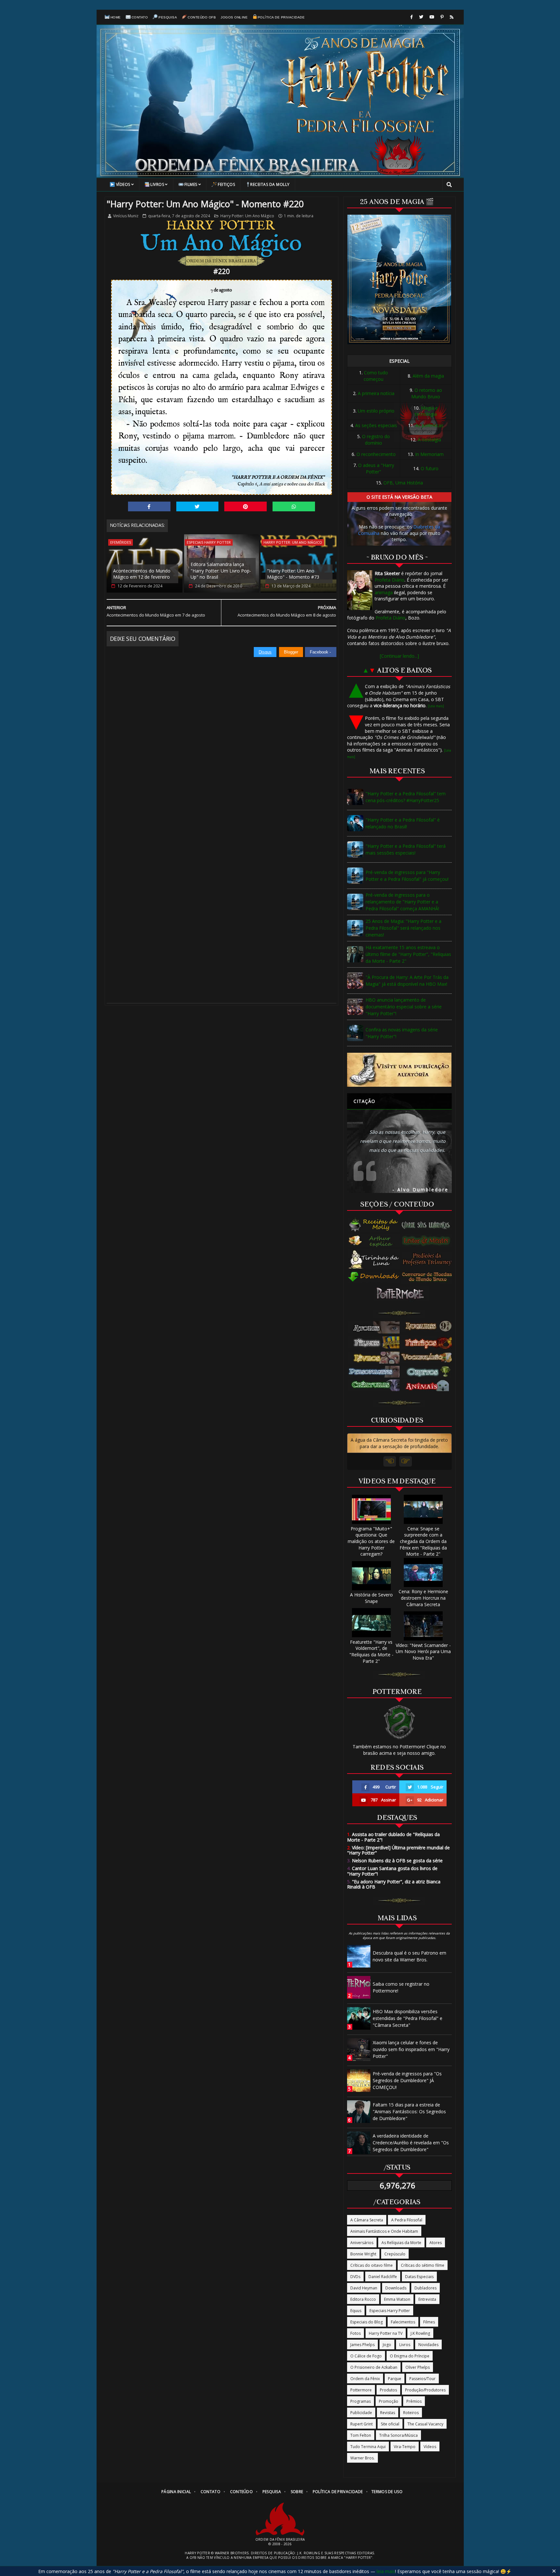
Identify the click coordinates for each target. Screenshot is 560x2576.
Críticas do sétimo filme (423, 2265)
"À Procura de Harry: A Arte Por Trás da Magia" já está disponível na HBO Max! (407, 981)
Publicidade (361, 2413)
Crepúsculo (395, 2254)
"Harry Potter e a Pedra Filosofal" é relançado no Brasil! (403, 823)
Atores (436, 2243)
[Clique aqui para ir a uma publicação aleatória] (399, 1070)
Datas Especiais (419, 2277)
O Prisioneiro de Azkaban (374, 2367)
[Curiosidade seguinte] (406, 1461)
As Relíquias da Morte (401, 2243)
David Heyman (364, 2288)
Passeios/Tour (422, 2379)
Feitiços (226, 184)
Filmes (191, 184)
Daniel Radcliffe (383, 2277)
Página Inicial (176, 2492)
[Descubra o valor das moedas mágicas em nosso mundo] (428, 1277)
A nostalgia (429, 440)
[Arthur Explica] (374, 1241)
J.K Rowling (420, 2333)
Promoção (389, 2401)
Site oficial (390, 2424)
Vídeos (123, 184)
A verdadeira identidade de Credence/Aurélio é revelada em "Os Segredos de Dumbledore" (411, 2143)
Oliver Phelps (418, 2367)
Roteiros (411, 2413)
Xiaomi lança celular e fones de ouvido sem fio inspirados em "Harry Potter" (411, 2049)
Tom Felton (361, 2435)
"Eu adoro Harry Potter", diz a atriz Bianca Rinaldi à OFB (394, 1884)
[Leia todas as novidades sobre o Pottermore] (402, 1294)
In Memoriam (429, 454)
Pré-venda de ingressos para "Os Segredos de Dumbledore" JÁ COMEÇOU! (407, 2080)
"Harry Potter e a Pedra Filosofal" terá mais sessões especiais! (406, 849)
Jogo (387, 2345)
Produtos (388, 2390)
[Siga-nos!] (421, 17)
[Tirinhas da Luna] (374, 1259)
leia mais (386, 2571)
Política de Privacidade (281, 17)
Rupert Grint (362, 2424)
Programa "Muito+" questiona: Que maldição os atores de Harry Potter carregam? (371, 1541)
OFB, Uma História (403, 483)
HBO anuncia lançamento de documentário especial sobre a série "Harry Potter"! (404, 1007)
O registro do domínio (376, 440)
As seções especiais (376, 425)
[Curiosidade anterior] (390, 1461)
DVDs (355, 2277)
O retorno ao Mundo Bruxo (427, 393)
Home (116, 17)
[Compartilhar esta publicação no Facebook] (149, 506)
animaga (384, 592)
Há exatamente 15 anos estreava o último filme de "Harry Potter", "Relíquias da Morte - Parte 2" (408, 954)
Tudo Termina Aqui (368, 2447)
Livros (157, 184)
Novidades (428, 2345)
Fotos (356, 2333)
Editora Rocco (363, 2299)
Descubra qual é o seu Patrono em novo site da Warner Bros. (409, 1956)
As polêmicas (429, 425)
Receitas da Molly (270, 184)
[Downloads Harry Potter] (374, 1277)
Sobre (297, 2492)
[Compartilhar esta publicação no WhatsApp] (294, 506)
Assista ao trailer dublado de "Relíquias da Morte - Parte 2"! (393, 1837)
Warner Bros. (362, 2458)
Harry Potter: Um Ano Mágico (247, 216)
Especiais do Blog (367, 2322)
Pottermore (361, 2390)
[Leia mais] (436, 706)
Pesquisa (168, 17)
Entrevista (427, 2299)
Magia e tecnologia (426, 411)
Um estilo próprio (376, 411)
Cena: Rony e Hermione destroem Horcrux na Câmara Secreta (423, 1598)
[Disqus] (222, 738)
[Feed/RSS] (452, 17)
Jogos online (234, 17)
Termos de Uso (387, 2492)
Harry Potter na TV (386, 2333)
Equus (356, 2311)
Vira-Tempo (405, 2447)
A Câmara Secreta (367, 2220)
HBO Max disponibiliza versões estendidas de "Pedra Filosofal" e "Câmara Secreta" (408, 2018)
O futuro (430, 468)
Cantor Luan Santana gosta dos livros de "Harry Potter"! (392, 1871)
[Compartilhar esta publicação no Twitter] (198, 506)
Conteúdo (241, 2492)
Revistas (388, 2413)
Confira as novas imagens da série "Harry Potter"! (402, 1033)
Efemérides (121, 542)
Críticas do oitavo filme (372, 2265)
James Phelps (362, 2345)
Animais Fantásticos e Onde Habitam (384, 2231)
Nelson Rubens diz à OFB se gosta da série (395, 1861)
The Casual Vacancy (425, 2424)
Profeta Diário (390, 580)
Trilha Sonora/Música (398, 2435)
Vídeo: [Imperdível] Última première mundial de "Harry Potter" (398, 1850)
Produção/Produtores (425, 2390)
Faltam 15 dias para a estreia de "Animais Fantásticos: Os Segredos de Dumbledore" (409, 2111)
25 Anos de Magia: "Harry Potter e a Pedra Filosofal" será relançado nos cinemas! (403, 928)
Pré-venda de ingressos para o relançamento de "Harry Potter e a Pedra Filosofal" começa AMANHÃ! (402, 902)
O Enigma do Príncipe (410, 2356)
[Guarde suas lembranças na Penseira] (428, 1225)
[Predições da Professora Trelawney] (428, 1259)
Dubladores (426, 2288)
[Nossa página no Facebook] (412, 17)
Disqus (265, 652)
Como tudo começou (376, 376)
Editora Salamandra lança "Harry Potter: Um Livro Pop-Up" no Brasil (221, 571)
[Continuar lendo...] (399, 656)
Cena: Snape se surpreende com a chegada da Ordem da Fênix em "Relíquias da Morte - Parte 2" (423, 1541)
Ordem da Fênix (365, 2379)
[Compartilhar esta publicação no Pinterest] (245, 506)
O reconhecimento (376, 454)
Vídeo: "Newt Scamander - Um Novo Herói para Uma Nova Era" (423, 1651)
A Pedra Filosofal (407, 2220)
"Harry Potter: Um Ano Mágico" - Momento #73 (293, 574)
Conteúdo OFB (202, 17)
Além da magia (428, 376)
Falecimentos (403, 2322)
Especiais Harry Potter (209, 542)
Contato (140, 17)
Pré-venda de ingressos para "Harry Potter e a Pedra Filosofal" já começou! (407, 876)
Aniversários (362, 2243)
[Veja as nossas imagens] (442, 17)
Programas (361, 2401)
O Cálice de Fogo (366, 2356)
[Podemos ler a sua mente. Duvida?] (428, 1241)
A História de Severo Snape (371, 1598)
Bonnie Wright (363, 2254)
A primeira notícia (376, 393)
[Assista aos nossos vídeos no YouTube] (432, 17)
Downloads (396, 2288)
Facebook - (321, 652)
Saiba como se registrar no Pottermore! (401, 1987)
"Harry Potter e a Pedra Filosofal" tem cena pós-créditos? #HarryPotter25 (406, 797)
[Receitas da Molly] (374, 1225)
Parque (395, 2379)
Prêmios (414, 2401)
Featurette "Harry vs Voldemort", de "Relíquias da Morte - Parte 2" (371, 1651)
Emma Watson (397, 2299)
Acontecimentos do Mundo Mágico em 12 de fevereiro (142, 574)
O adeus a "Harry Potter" (376, 468)
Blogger (291, 652)
